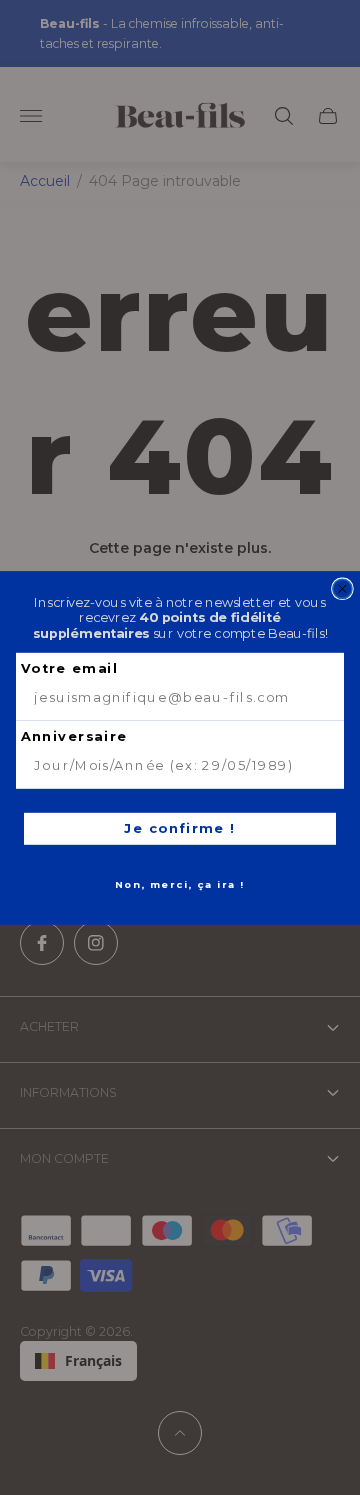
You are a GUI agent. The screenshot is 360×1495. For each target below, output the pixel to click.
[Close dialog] (342, 588)
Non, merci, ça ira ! (180, 884)
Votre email (70, 667)
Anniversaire (74, 735)
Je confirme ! (180, 827)
